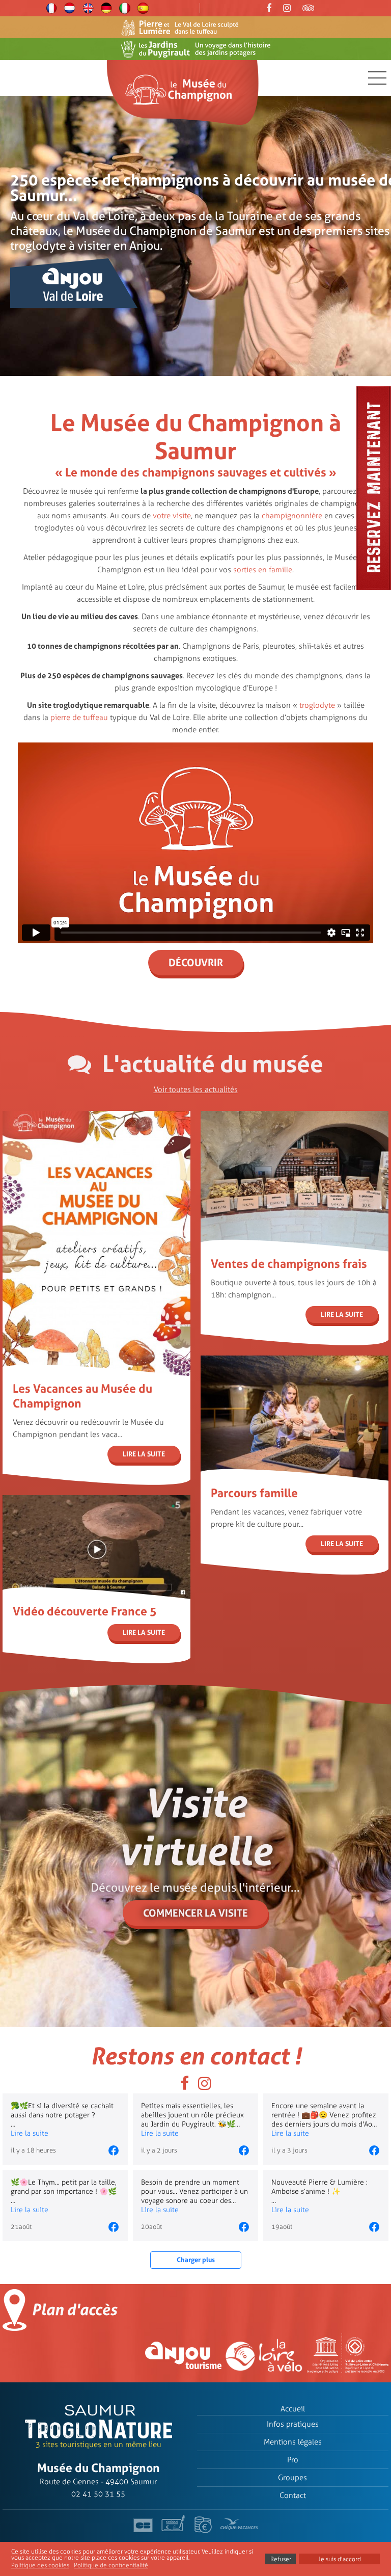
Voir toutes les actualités (196, 1090)
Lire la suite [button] (30, 2133)
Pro (293, 2460)
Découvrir (196, 963)
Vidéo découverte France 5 (85, 1611)
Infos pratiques (293, 2424)
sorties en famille (263, 570)
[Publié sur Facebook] (114, 2150)
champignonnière (292, 516)
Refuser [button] (281, 2559)
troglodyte (317, 705)
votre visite (172, 516)
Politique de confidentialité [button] (111, 2565)
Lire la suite (144, 1454)
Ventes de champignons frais (289, 1264)
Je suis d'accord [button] (340, 2559)
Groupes (292, 2478)
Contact (293, 2495)
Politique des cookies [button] (40, 2565)
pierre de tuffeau (79, 718)
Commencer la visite (195, 1913)
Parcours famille (254, 1493)
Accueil (293, 2409)
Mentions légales (293, 2442)
